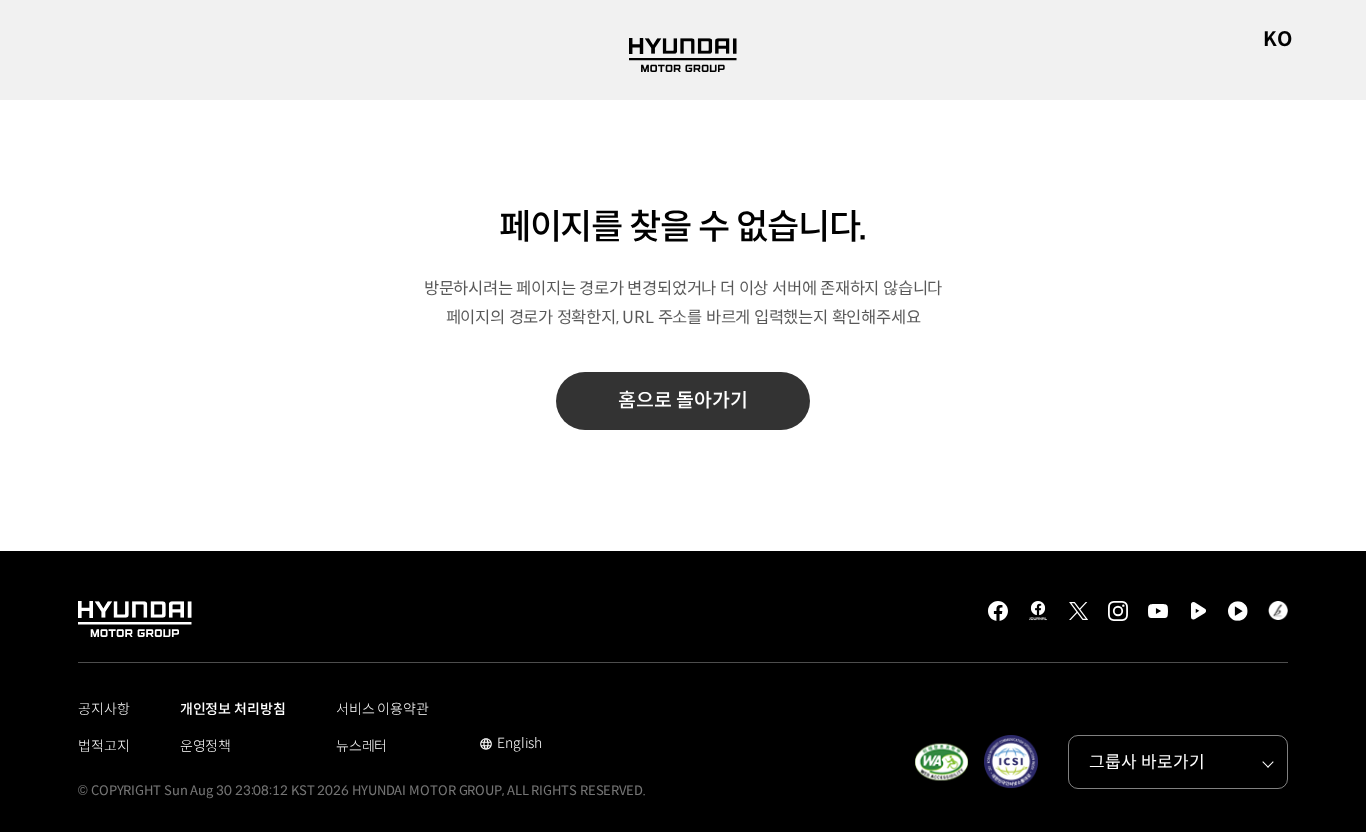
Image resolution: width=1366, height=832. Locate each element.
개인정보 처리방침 (233, 709)
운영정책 (206, 746)
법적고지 (104, 746)
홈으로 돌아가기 (682, 400)
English (510, 745)
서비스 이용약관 (382, 709)
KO (1277, 39)
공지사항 (104, 709)
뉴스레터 (362, 746)
